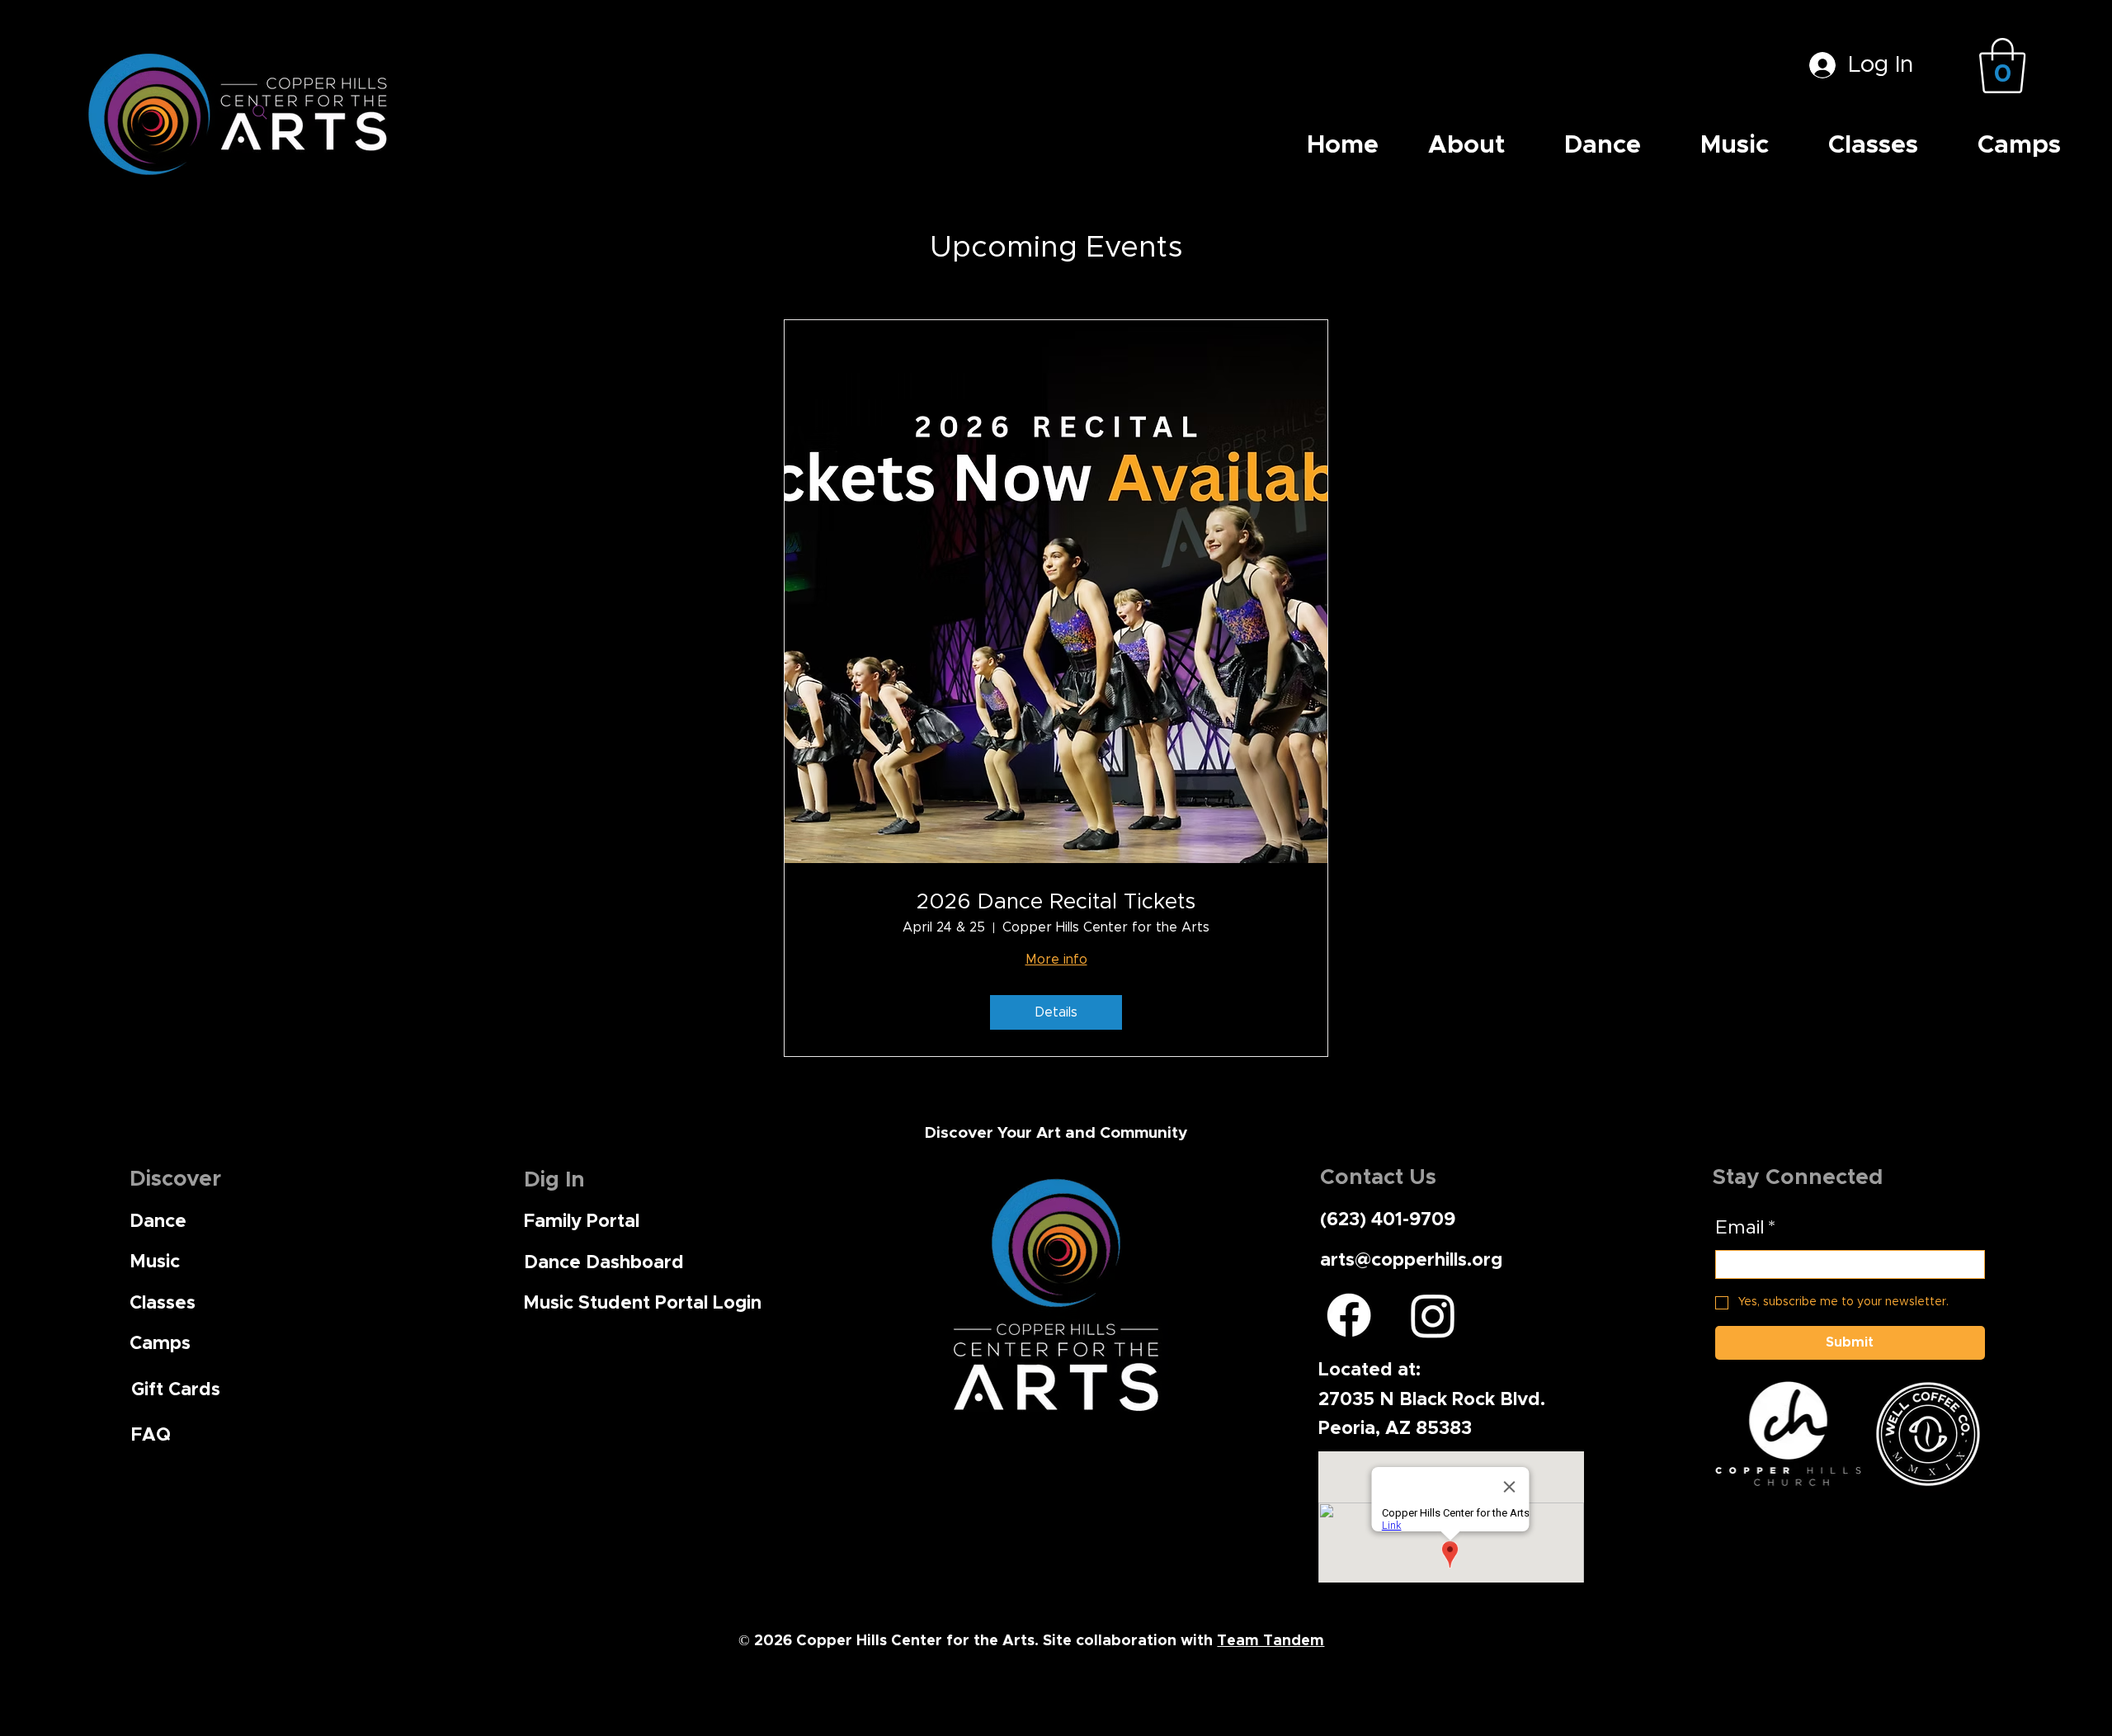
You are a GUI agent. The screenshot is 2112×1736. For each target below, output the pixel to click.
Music (155, 1262)
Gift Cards (176, 1390)
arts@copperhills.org (1411, 1260)
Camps (160, 1344)
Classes (163, 1303)
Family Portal (582, 1222)
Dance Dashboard (604, 1263)
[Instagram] (1433, 1315)
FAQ (151, 1435)
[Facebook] (1349, 1315)
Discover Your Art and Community (1056, 1133)
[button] (2002, 66)
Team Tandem (1270, 1641)
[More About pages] (1512, 145)
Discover (175, 1179)
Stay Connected (1798, 1177)
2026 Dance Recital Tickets (1056, 902)
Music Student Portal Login (642, 1303)
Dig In (554, 1180)
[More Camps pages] (2068, 145)
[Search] (260, 112)
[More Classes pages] (1926, 145)
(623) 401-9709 (1388, 1220)
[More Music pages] (1776, 145)
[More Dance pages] (1648, 145)
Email (1745, 1228)
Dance (158, 1222)
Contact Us (1378, 1177)
